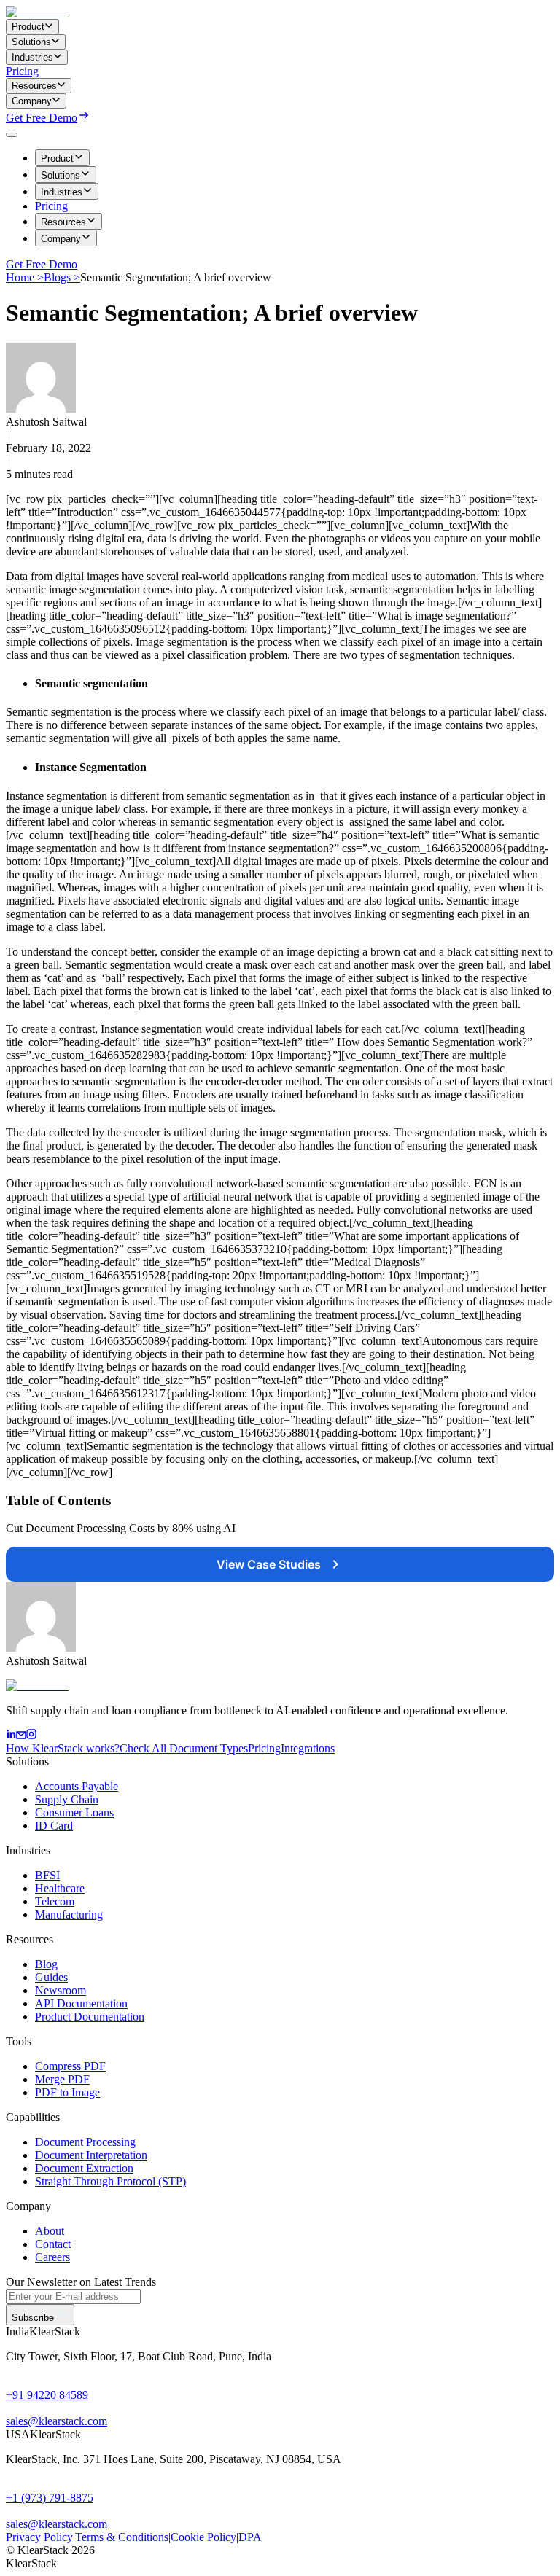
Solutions (61, 175)
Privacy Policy (39, 2537)
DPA (250, 2537)
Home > (25, 277)
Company (61, 239)
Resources (63, 222)
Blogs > (62, 277)
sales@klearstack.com (57, 2421)
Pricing (22, 71)
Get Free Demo (42, 118)
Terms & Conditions (122, 2537)
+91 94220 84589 (47, 2395)
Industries (62, 192)
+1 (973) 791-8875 (50, 2498)
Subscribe (33, 2318)
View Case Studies (269, 1564)
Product (57, 159)
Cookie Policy (203, 2537)
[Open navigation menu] (12, 135)
